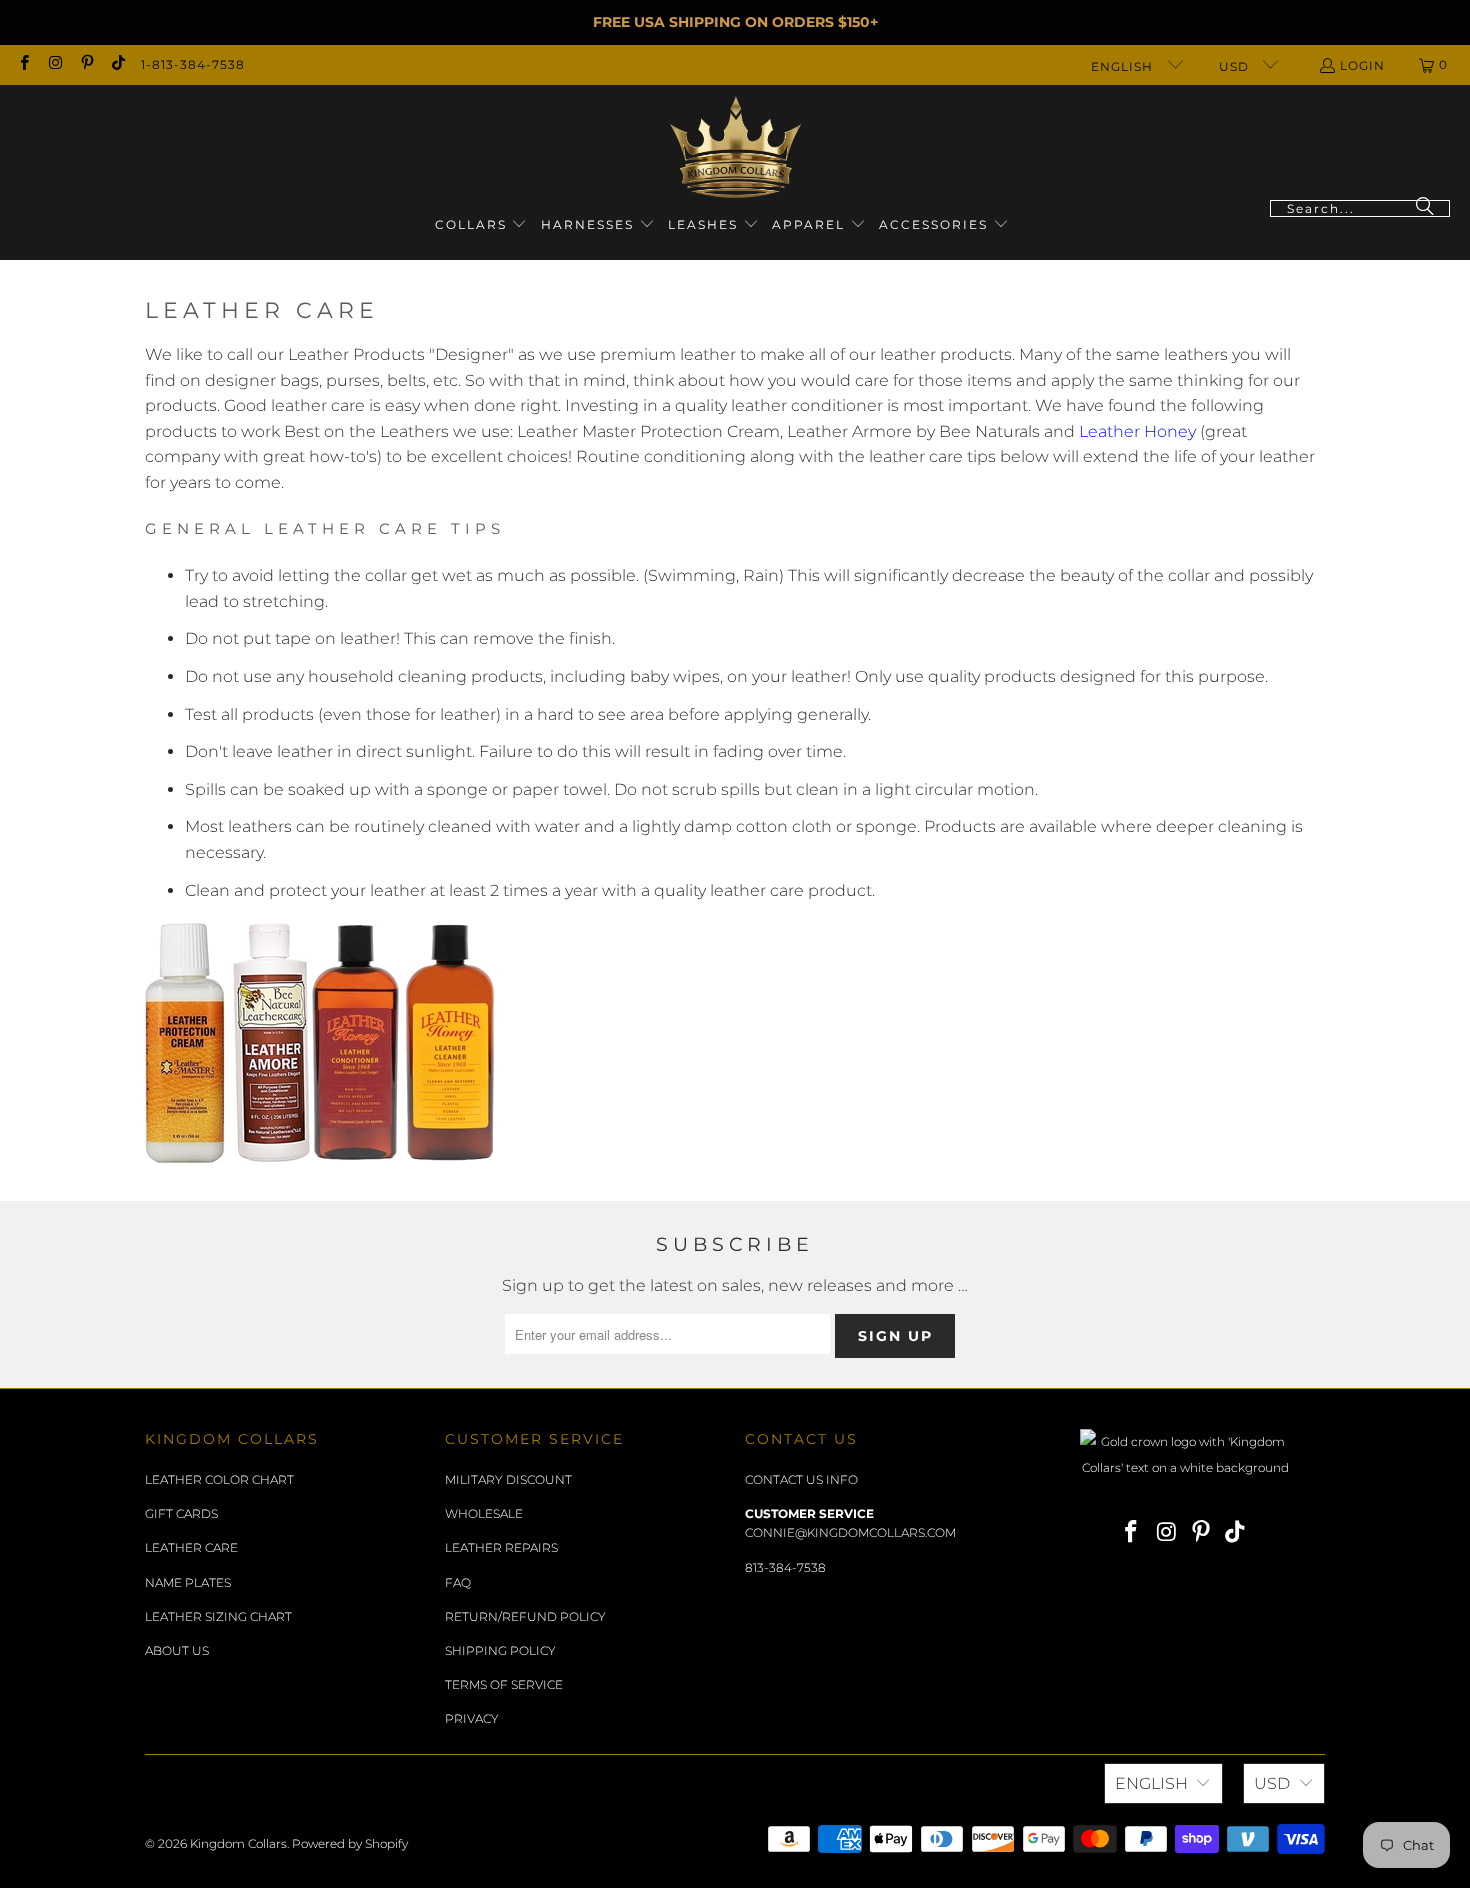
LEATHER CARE (191, 1547)
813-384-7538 (785, 1567)
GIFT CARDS (181, 1513)
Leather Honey (1137, 431)
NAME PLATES (188, 1582)
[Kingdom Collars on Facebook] (23, 64)
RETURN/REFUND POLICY (525, 1616)
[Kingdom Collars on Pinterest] (86, 64)
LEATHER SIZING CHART (218, 1616)
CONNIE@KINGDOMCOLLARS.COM (850, 1532)
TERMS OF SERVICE (504, 1684)
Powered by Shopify (350, 1843)
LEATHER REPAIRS (501, 1547)
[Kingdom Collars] (735, 147)
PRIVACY (472, 1718)
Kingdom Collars (238, 1843)
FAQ (458, 1582)
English (1124, 66)
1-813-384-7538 (193, 64)
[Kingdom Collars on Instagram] (54, 64)
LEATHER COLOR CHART (219, 1479)
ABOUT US (177, 1650)
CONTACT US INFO (801, 1479)
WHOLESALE (484, 1513)
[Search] (1425, 208)
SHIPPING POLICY (500, 1650)
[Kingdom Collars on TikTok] (117, 64)
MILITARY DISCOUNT (508, 1479)
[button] (481, 225)
